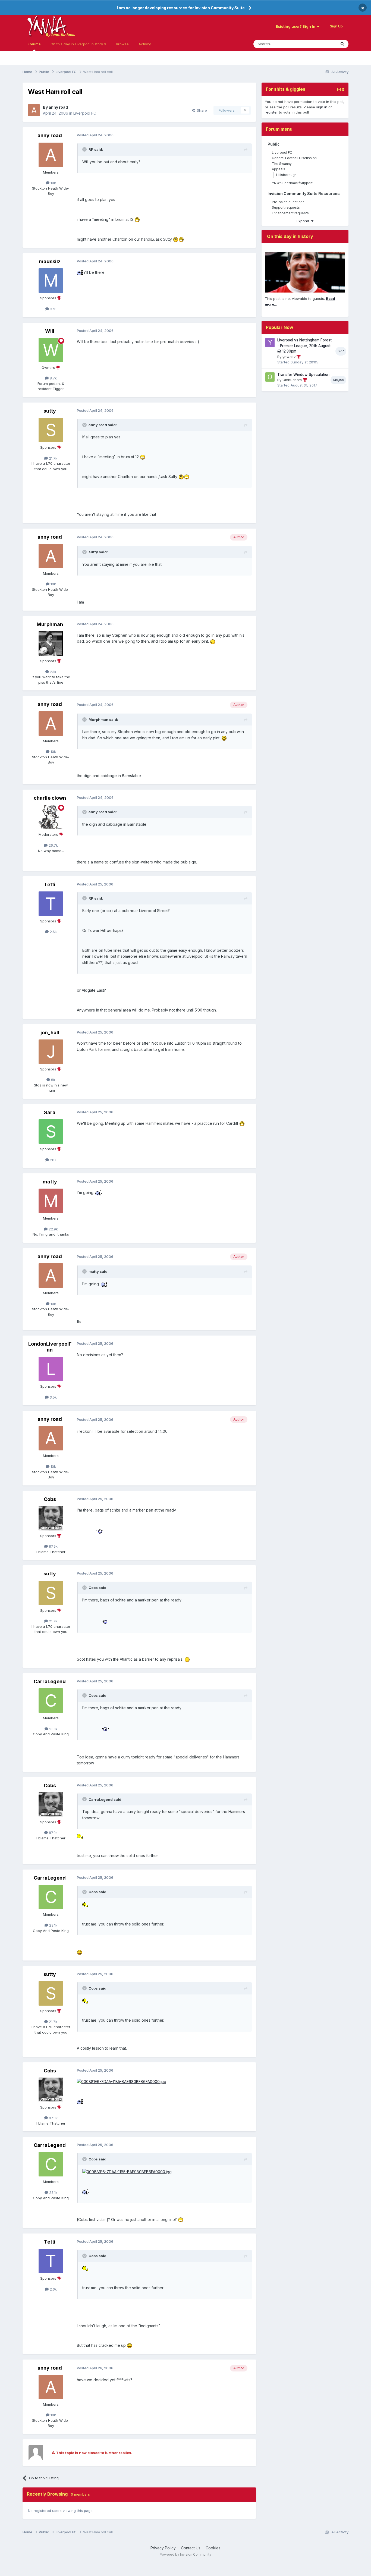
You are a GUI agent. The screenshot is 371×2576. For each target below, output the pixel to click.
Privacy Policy (163, 2548)
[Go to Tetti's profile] (51, 904)
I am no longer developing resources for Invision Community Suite (181, 8)
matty (50, 1182)
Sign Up (336, 26)
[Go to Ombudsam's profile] (270, 377)
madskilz (50, 261)
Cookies (213, 2548)
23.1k (53, 1729)
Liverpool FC (85, 113)
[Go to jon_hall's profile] (51, 1052)
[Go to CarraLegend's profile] (51, 1701)
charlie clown (50, 798)
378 (53, 309)
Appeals (279, 169)
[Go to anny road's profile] (34, 110)
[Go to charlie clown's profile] (51, 817)
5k (53, 1080)
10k (53, 183)
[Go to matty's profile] (51, 1201)
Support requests (286, 207)
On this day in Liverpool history (77, 44)
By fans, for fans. (60, 34)
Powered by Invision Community (185, 2554)
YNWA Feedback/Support (292, 183)
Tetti (50, 885)
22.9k (53, 1229)
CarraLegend (50, 1681)
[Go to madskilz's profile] (51, 281)
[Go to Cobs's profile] (51, 1518)
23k (53, 672)
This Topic (320, 44)
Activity (145, 44)
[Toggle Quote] (85, 149)
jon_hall (50, 1033)
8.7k (53, 378)
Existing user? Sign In (296, 26)
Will (50, 331)
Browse (122, 44)
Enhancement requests (290, 213)
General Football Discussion (294, 158)
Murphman (50, 624)
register (271, 112)
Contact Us (191, 2548)
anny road (58, 107)
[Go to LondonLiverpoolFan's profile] (51, 1369)
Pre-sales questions (288, 202)
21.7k (53, 458)
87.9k (53, 1546)
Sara (50, 1112)
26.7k (53, 845)
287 (53, 1160)
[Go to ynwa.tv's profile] (270, 343)
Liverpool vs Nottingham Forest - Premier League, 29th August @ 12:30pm (304, 346)
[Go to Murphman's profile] (51, 643)
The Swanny (282, 164)
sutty (50, 411)
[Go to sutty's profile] (51, 430)
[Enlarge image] (137, 219)
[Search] (342, 44)
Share (201, 110)
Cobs (50, 1499)
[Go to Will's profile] (51, 350)
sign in (322, 107)
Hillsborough (286, 175)
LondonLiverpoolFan (50, 1347)
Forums (34, 44)
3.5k (53, 1397)
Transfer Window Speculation (303, 375)
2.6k (53, 932)
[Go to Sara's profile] (51, 1132)
